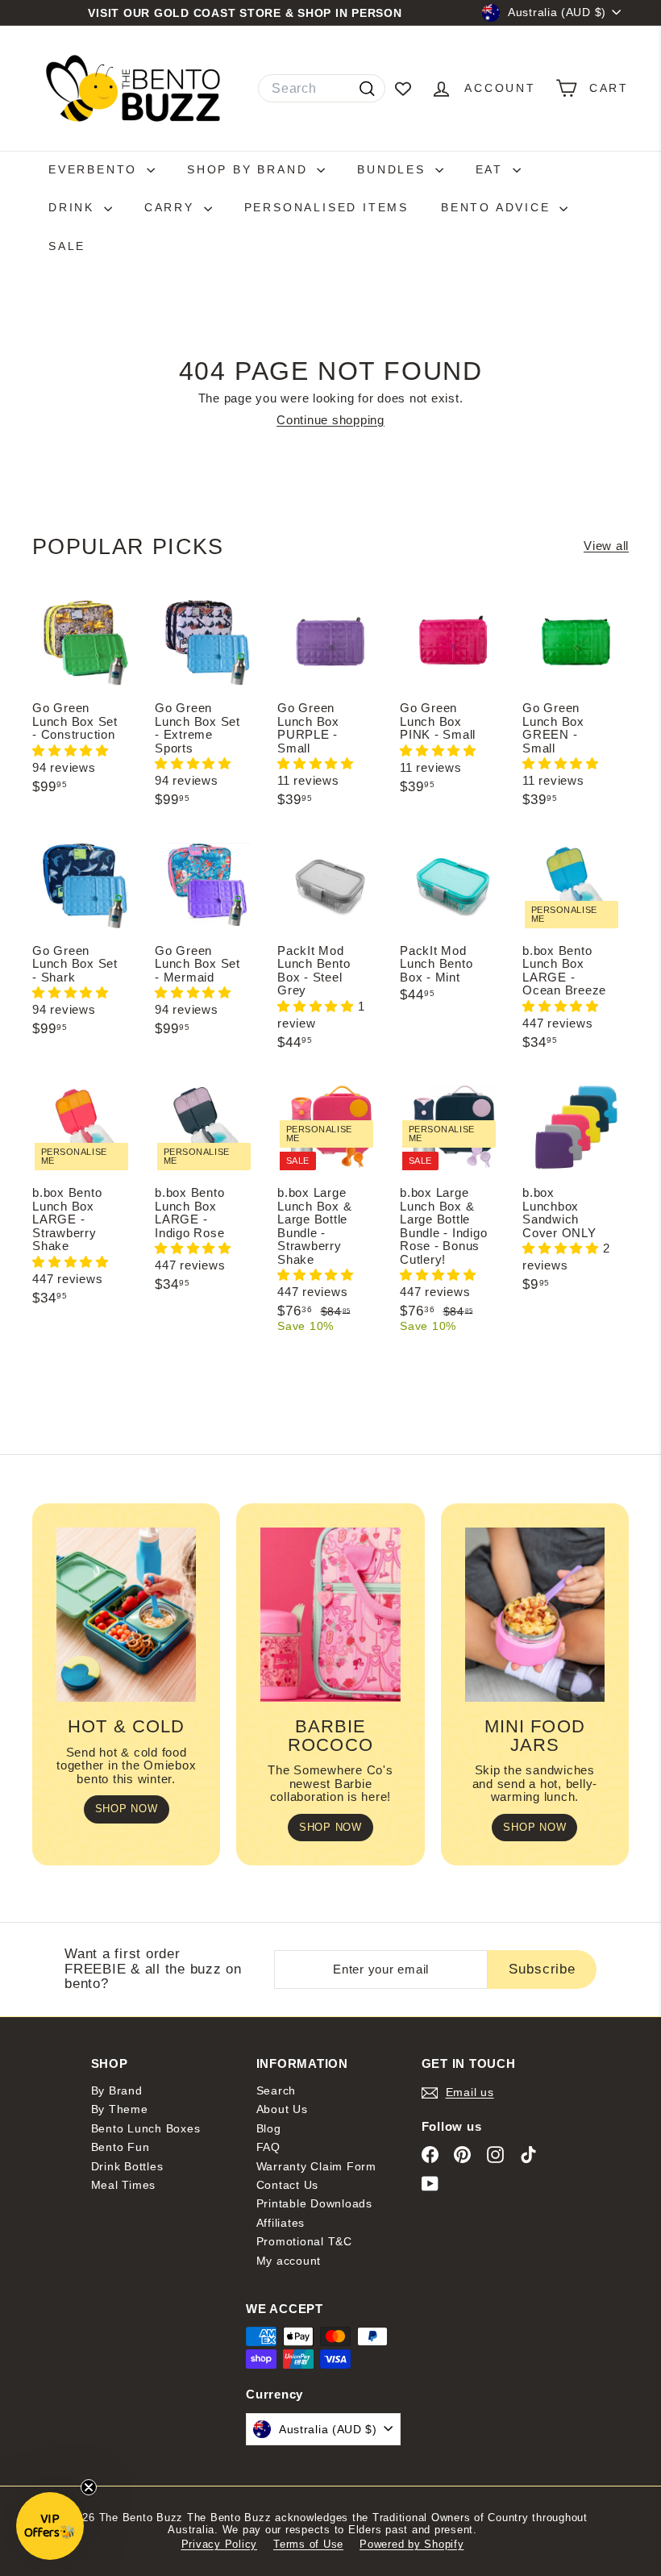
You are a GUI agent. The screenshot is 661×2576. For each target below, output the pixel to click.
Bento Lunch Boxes (146, 2128)
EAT (492, 169)
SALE (67, 246)
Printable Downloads (314, 2203)
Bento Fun (121, 2147)
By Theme (120, 2109)
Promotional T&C (304, 2241)
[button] (71, 750)
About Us (282, 2109)
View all (606, 546)
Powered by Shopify (412, 2544)
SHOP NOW (127, 1809)
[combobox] (322, 89)
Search (276, 2090)
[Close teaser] (89, 2487)
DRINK (74, 207)
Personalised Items (326, 207)
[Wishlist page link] (403, 89)
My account (289, 2261)
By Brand (117, 2090)
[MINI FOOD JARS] (535, 1615)
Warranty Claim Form (316, 2166)
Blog (269, 2128)
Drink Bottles (127, 2166)
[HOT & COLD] (126, 1615)
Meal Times (124, 2185)
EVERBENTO (96, 169)
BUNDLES (394, 169)
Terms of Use (308, 2544)
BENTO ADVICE (498, 207)
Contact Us (288, 2185)
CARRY (172, 207)
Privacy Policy (220, 2544)
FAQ (268, 2147)
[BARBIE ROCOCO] (330, 1615)
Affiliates (281, 2223)
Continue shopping (330, 420)
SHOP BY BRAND (250, 169)
